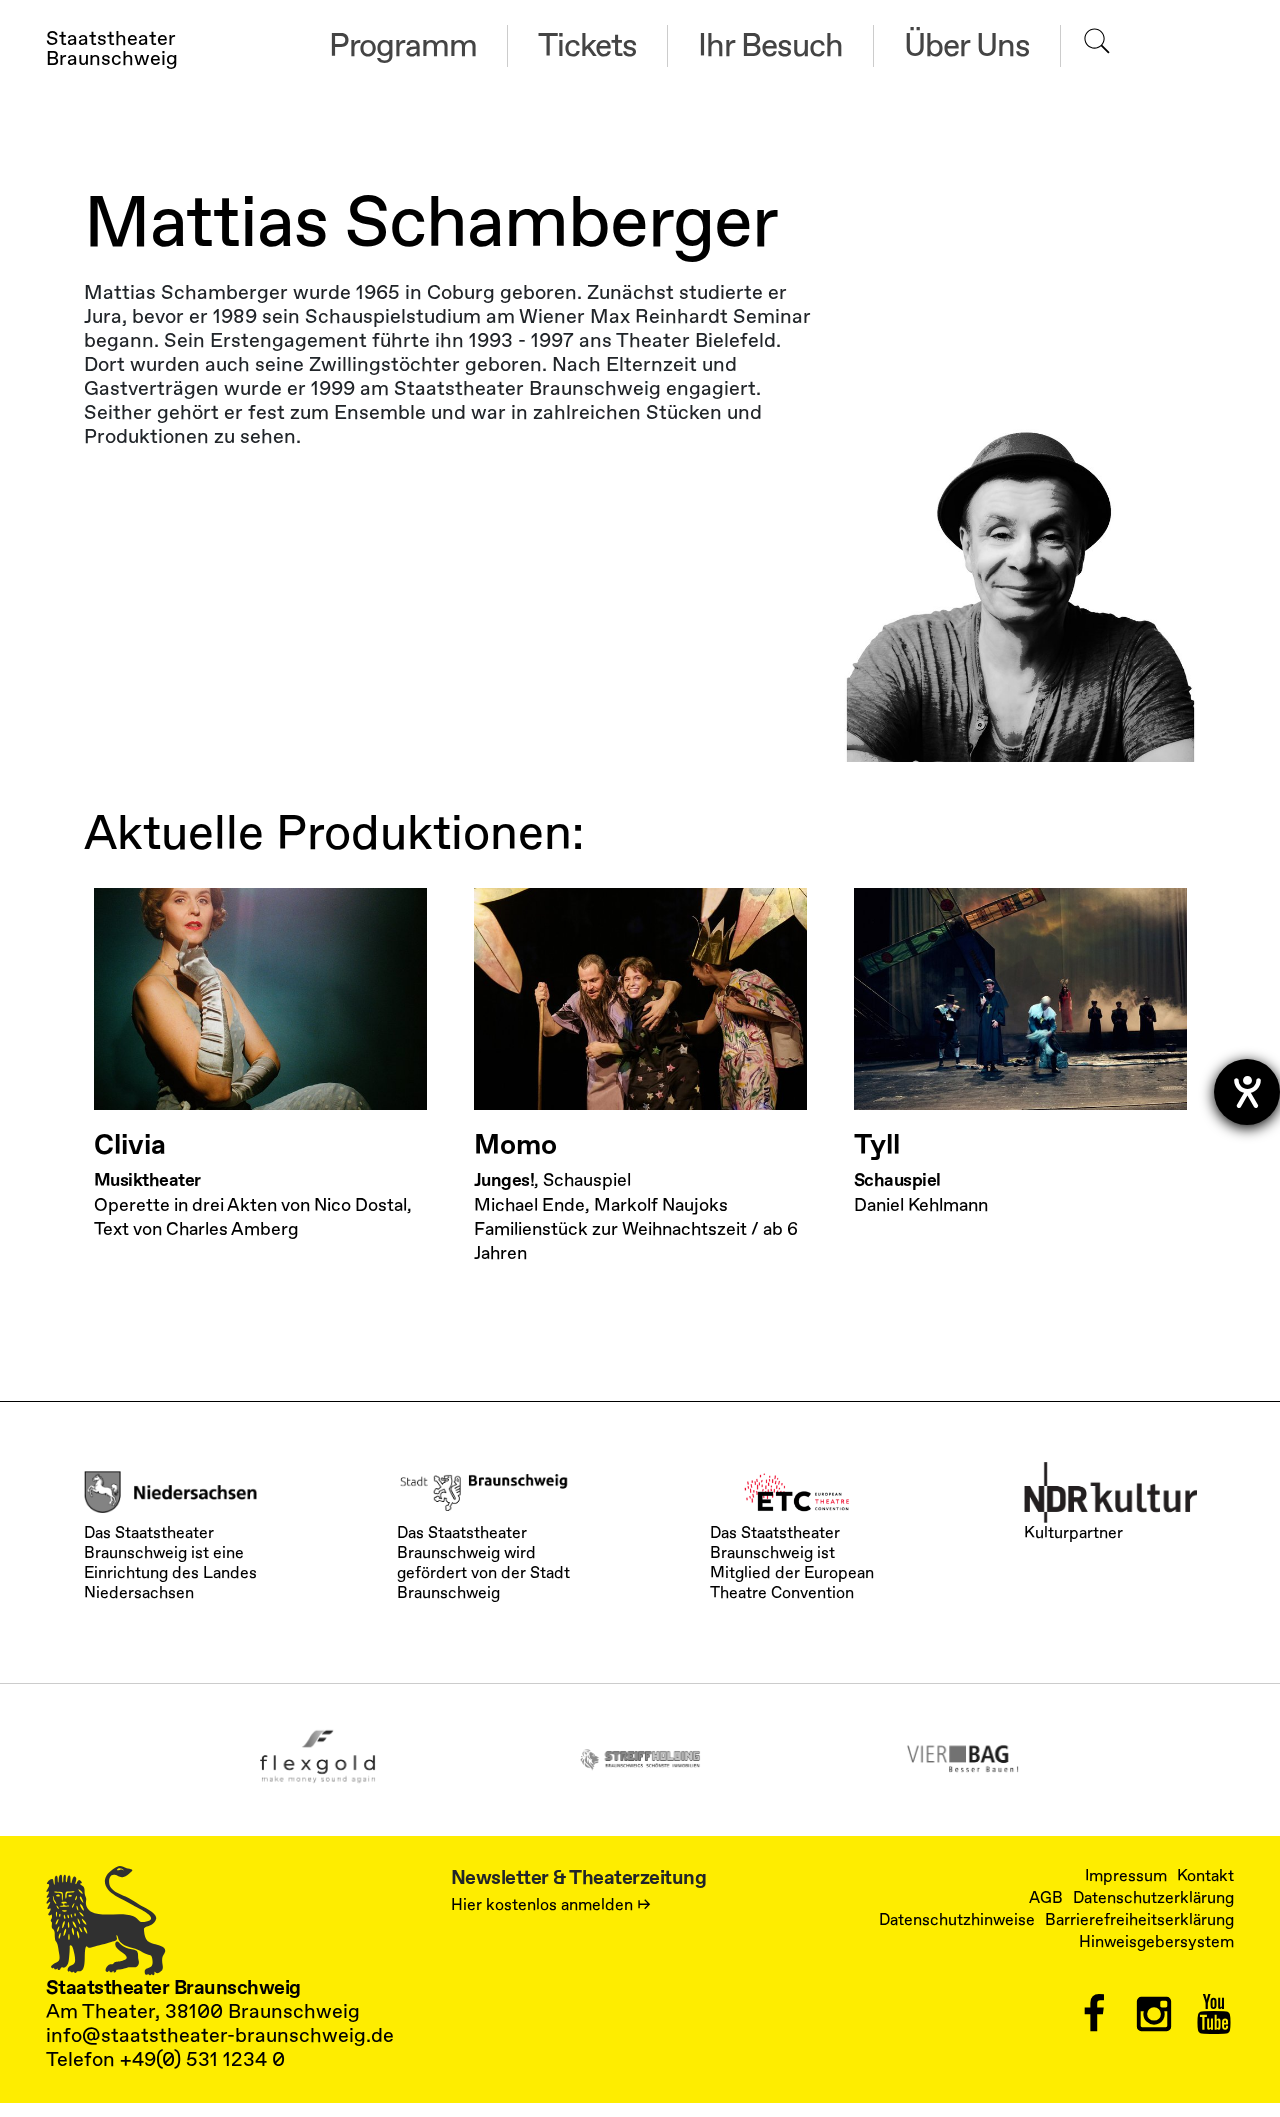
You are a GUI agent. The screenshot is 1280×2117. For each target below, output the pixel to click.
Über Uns (967, 46)
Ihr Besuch (770, 46)
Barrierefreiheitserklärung (1139, 1920)
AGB (1046, 1898)
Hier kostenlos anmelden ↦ (551, 1905)
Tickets (587, 46)
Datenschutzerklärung (1153, 1898)
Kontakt (1205, 1876)
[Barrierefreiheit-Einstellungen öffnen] (1247, 1092)
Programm (403, 46)
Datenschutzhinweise (957, 1920)
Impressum (1126, 1876)
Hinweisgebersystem (1156, 1942)
